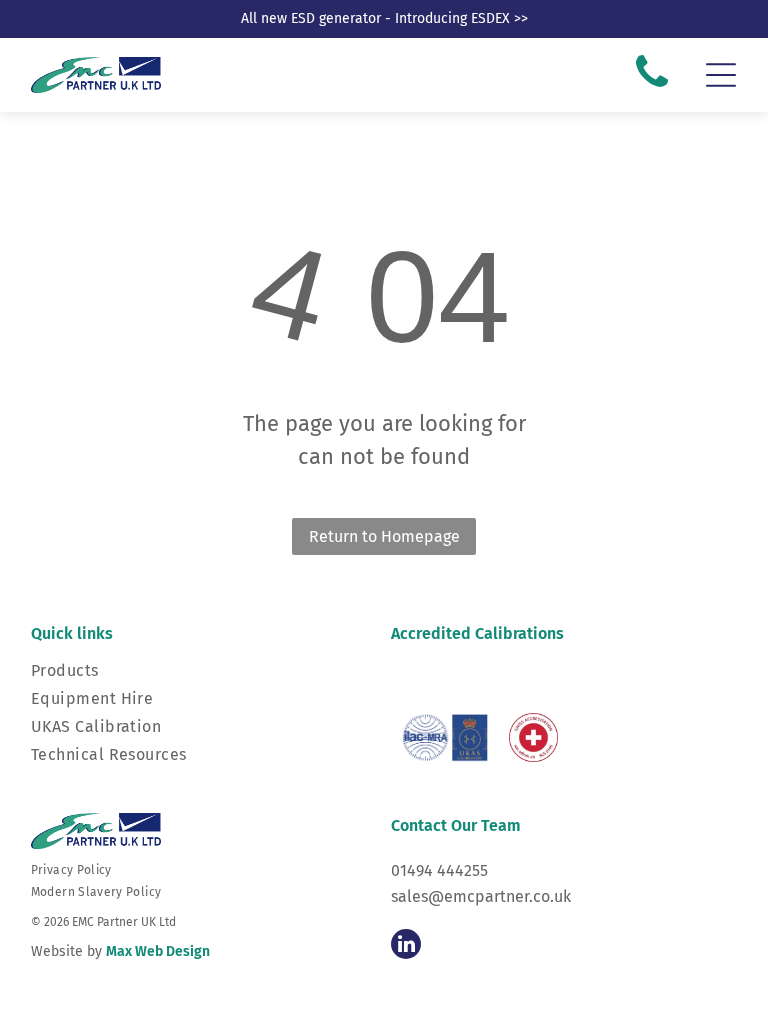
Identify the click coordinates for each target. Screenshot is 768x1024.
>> (521, 18)
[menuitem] (204, 870)
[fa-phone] (652, 88)
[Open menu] (721, 75)
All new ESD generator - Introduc (344, 18)
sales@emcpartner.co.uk (481, 896)
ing (457, 18)
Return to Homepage (384, 536)
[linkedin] (406, 946)
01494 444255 (439, 870)
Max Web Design (158, 951)
